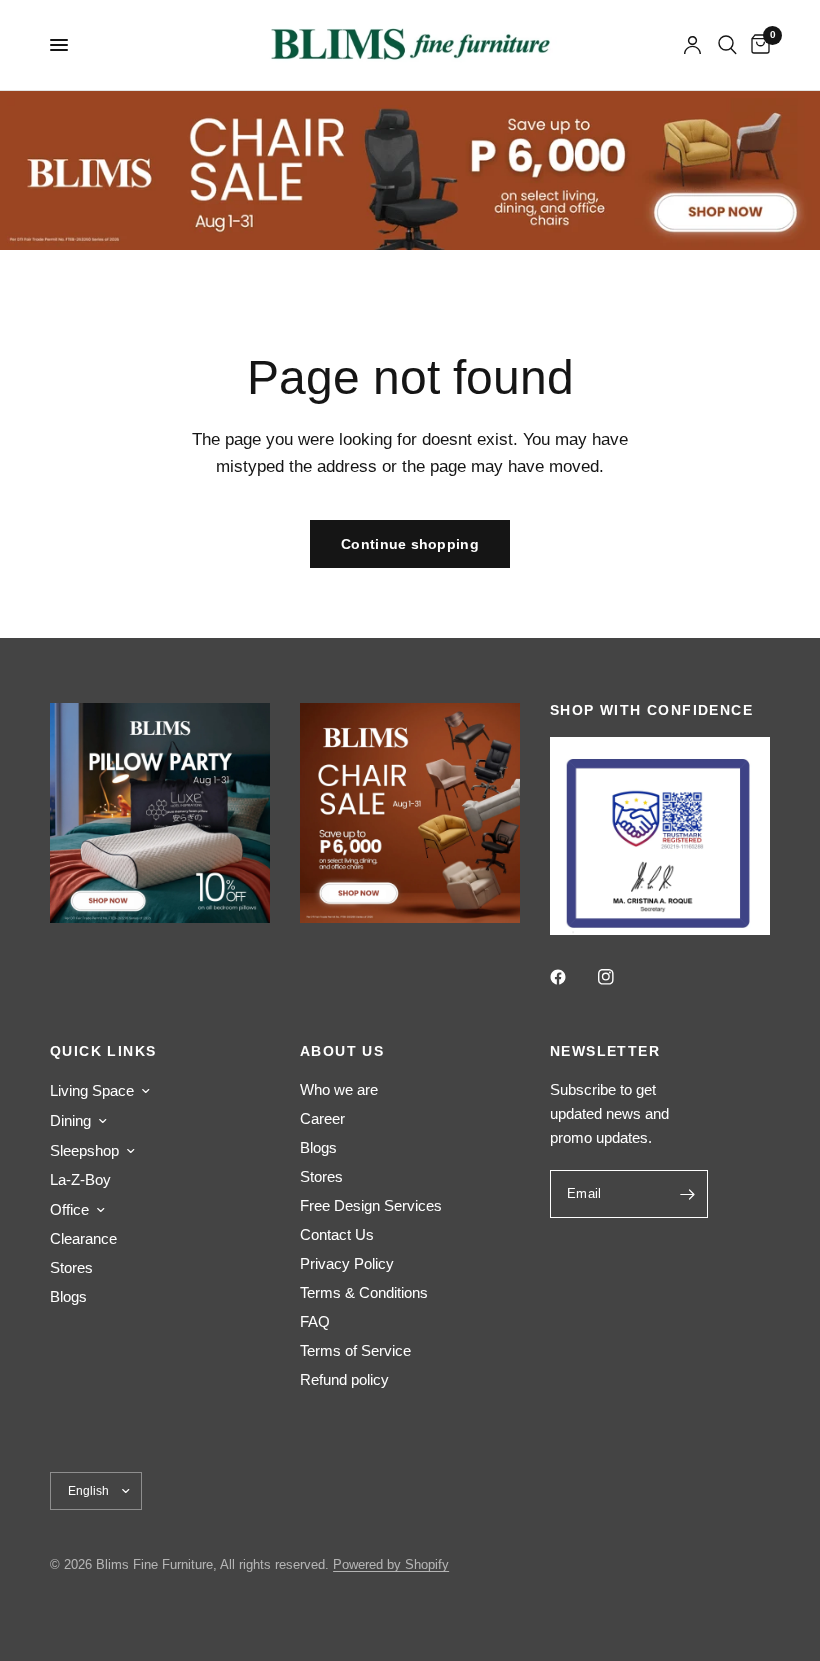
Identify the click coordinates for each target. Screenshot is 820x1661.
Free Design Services (371, 1205)
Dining (70, 1120)
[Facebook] (572, 977)
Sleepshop (84, 1150)
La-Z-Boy (80, 1179)
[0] (757, 45)
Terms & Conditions (364, 1292)
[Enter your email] (688, 1194)
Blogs (68, 1296)
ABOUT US (342, 1051)
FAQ (315, 1321)
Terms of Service (355, 1350)
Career (322, 1118)
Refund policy (344, 1379)
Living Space (92, 1090)
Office (69, 1209)
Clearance (83, 1238)
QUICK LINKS (103, 1051)
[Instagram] (620, 977)
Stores (71, 1267)
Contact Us (337, 1234)
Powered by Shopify (391, 1564)
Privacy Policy (347, 1263)
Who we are (339, 1089)
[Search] (727, 45)
